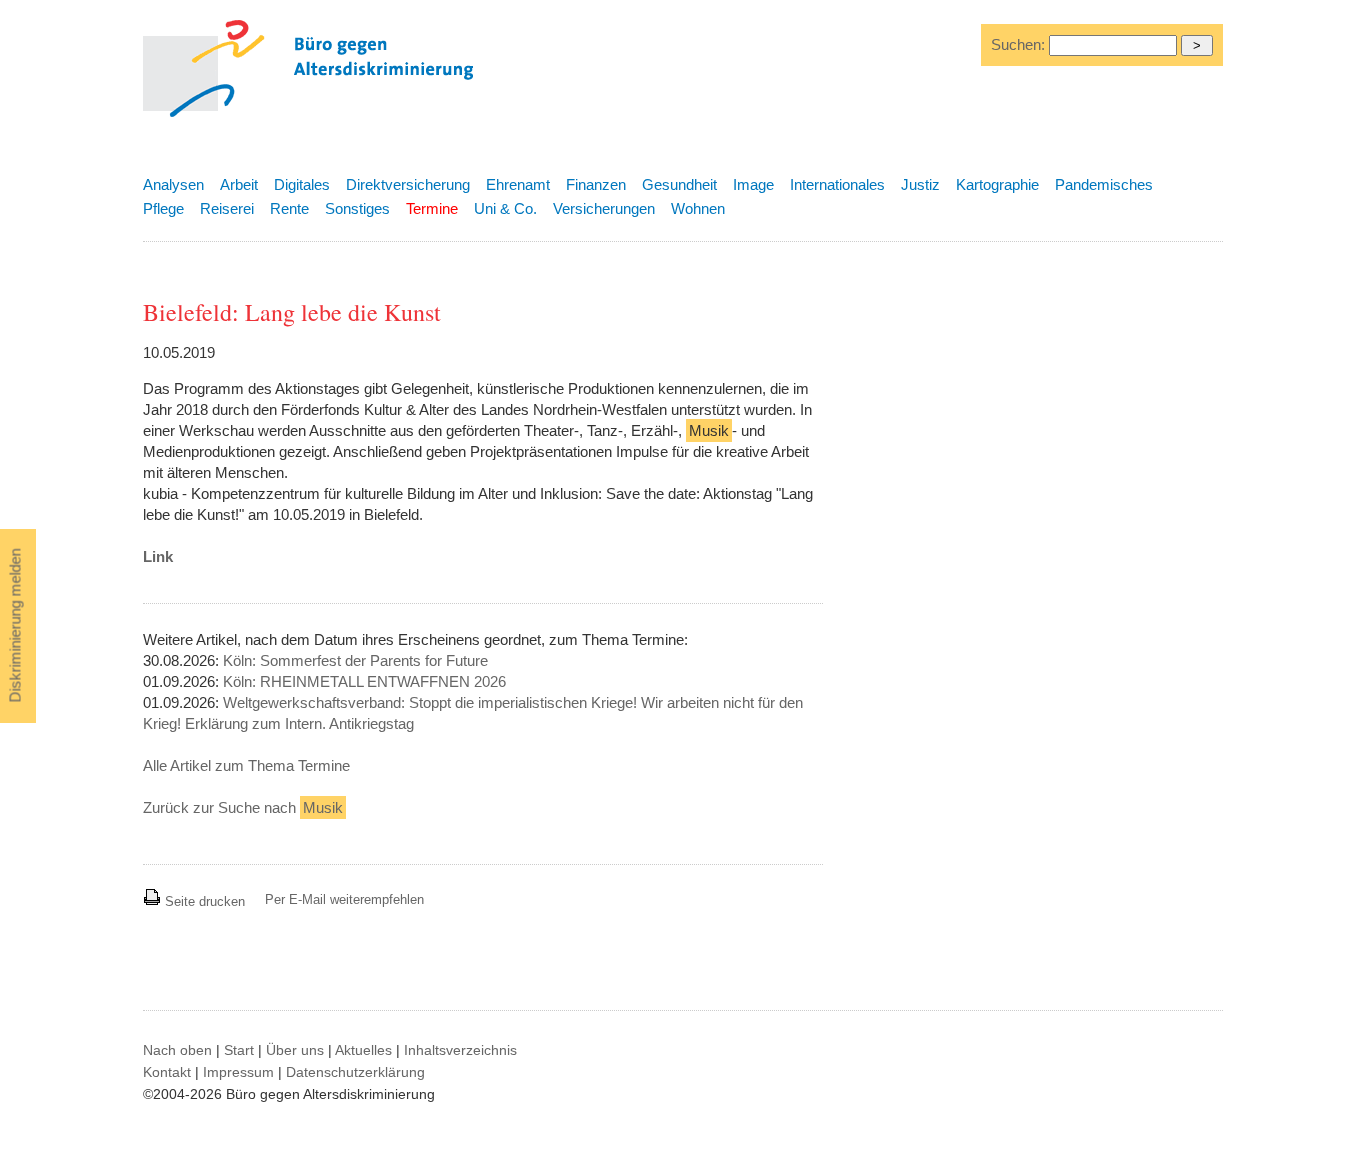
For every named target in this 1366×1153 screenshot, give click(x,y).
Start (239, 1050)
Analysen (173, 184)
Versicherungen (604, 208)
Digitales (302, 184)
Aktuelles (363, 1050)
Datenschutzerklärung (355, 1072)
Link (158, 556)
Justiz (920, 184)
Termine (432, 208)
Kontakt (167, 1072)
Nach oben (177, 1050)
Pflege (163, 208)
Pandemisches (1104, 184)
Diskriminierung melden (15, 626)
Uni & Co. (505, 208)
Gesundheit (679, 184)
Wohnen (698, 208)
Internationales (837, 184)
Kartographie (997, 184)
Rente (289, 208)
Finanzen (596, 184)
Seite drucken (203, 901)
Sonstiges (357, 208)
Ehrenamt (518, 184)
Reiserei (227, 208)
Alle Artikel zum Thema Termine (246, 765)
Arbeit (239, 184)
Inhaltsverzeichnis (460, 1050)
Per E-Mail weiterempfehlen (344, 899)
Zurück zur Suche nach (243, 807)
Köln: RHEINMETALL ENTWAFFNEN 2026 (364, 681)
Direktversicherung (408, 184)
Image (753, 184)
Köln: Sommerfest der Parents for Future (355, 660)
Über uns (295, 1050)
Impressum (238, 1072)
